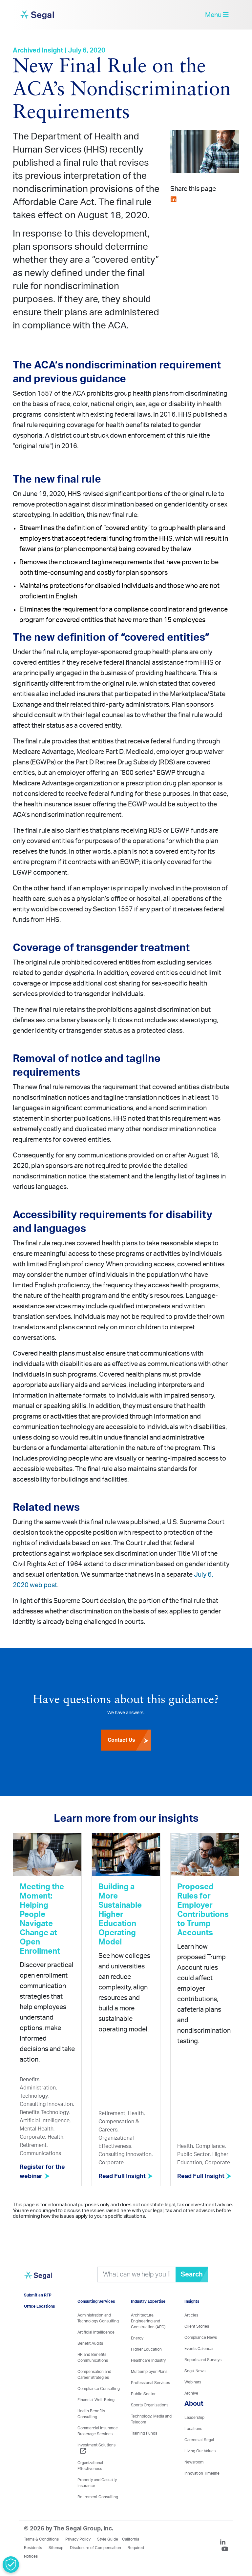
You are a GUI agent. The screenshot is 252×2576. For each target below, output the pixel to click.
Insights (192, 2301)
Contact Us (121, 1740)
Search (192, 2275)
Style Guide (108, 2539)
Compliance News (201, 2337)
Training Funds (144, 2433)
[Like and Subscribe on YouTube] (225, 2550)
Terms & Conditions (41, 2539)
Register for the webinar (42, 2172)
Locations (193, 2429)
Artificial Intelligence (96, 2332)
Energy (137, 2338)
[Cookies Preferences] (11, 2565)
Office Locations (39, 2306)
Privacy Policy (78, 2539)
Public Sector (143, 2394)
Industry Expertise (148, 2301)
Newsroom (194, 2462)
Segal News (195, 2371)
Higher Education (146, 2349)
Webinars (193, 2382)
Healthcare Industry (148, 2360)
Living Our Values (200, 2451)
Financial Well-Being (96, 2400)
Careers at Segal (199, 2440)
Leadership (194, 2418)
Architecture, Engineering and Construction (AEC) (148, 2321)
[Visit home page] (38, 2279)
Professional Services (150, 2383)
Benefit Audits (90, 2343)
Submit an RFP (38, 2295)
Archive (191, 2393)
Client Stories (197, 2326)
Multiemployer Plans (149, 2372)
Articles (191, 2315)
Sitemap (56, 2548)
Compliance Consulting (99, 2389)
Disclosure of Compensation (95, 2548)
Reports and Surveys (203, 2360)
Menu (214, 15)
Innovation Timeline (202, 2473)
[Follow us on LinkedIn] (225, 2543)
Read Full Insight (123, 2176)
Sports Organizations (150, 2405)
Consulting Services (96, 2301)
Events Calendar (199, 2349)
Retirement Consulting (98, 2497)
